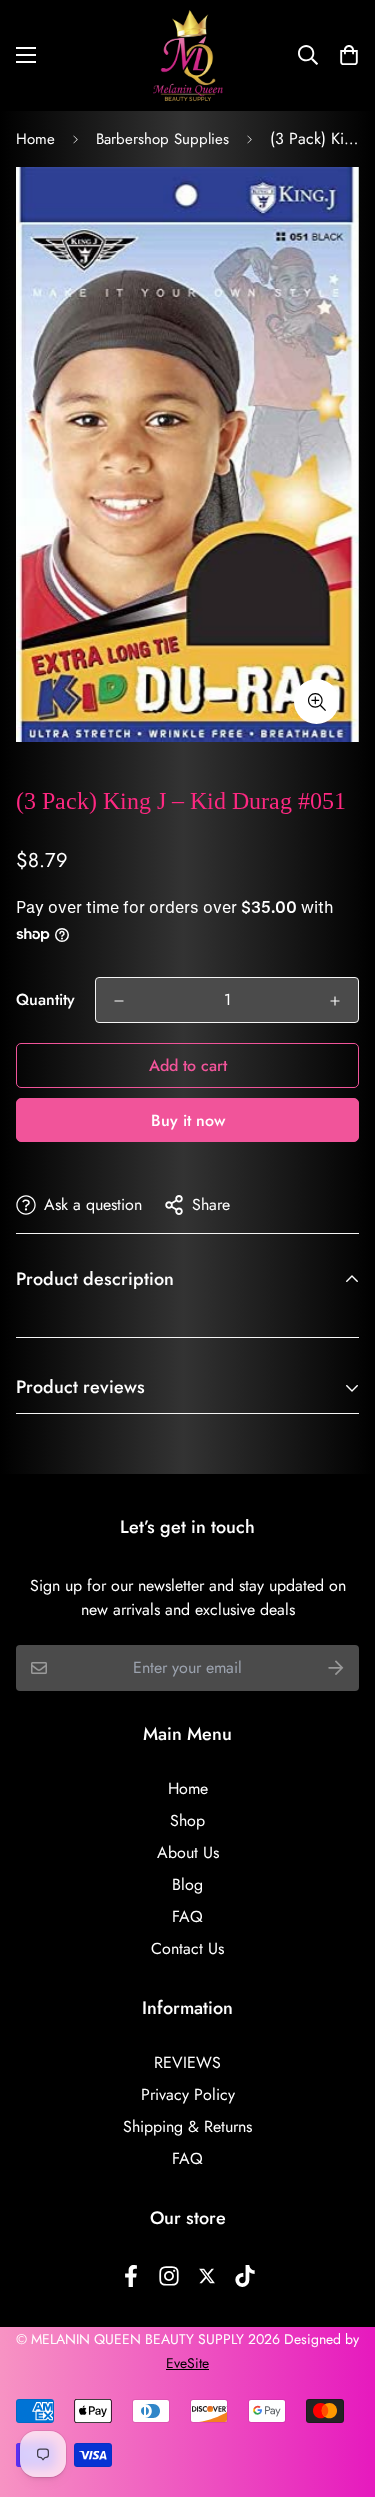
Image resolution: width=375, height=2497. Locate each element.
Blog (187, 1884)
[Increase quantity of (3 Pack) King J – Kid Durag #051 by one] (335, 1001)
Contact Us (187, 1948)
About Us (188, 1852)
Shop (187, 1820)
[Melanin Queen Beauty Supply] (188, 55)
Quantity (45, 999)
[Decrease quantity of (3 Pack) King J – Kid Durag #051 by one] (119, 1001)
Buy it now (188, 1120)
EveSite (187, 2363)
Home (35, 139)
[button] (342, 55)
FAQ (187, 1916)
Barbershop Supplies (162, 139)
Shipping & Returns (187, 2126)
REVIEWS (187, 2062)
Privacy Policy (188, 2094)
